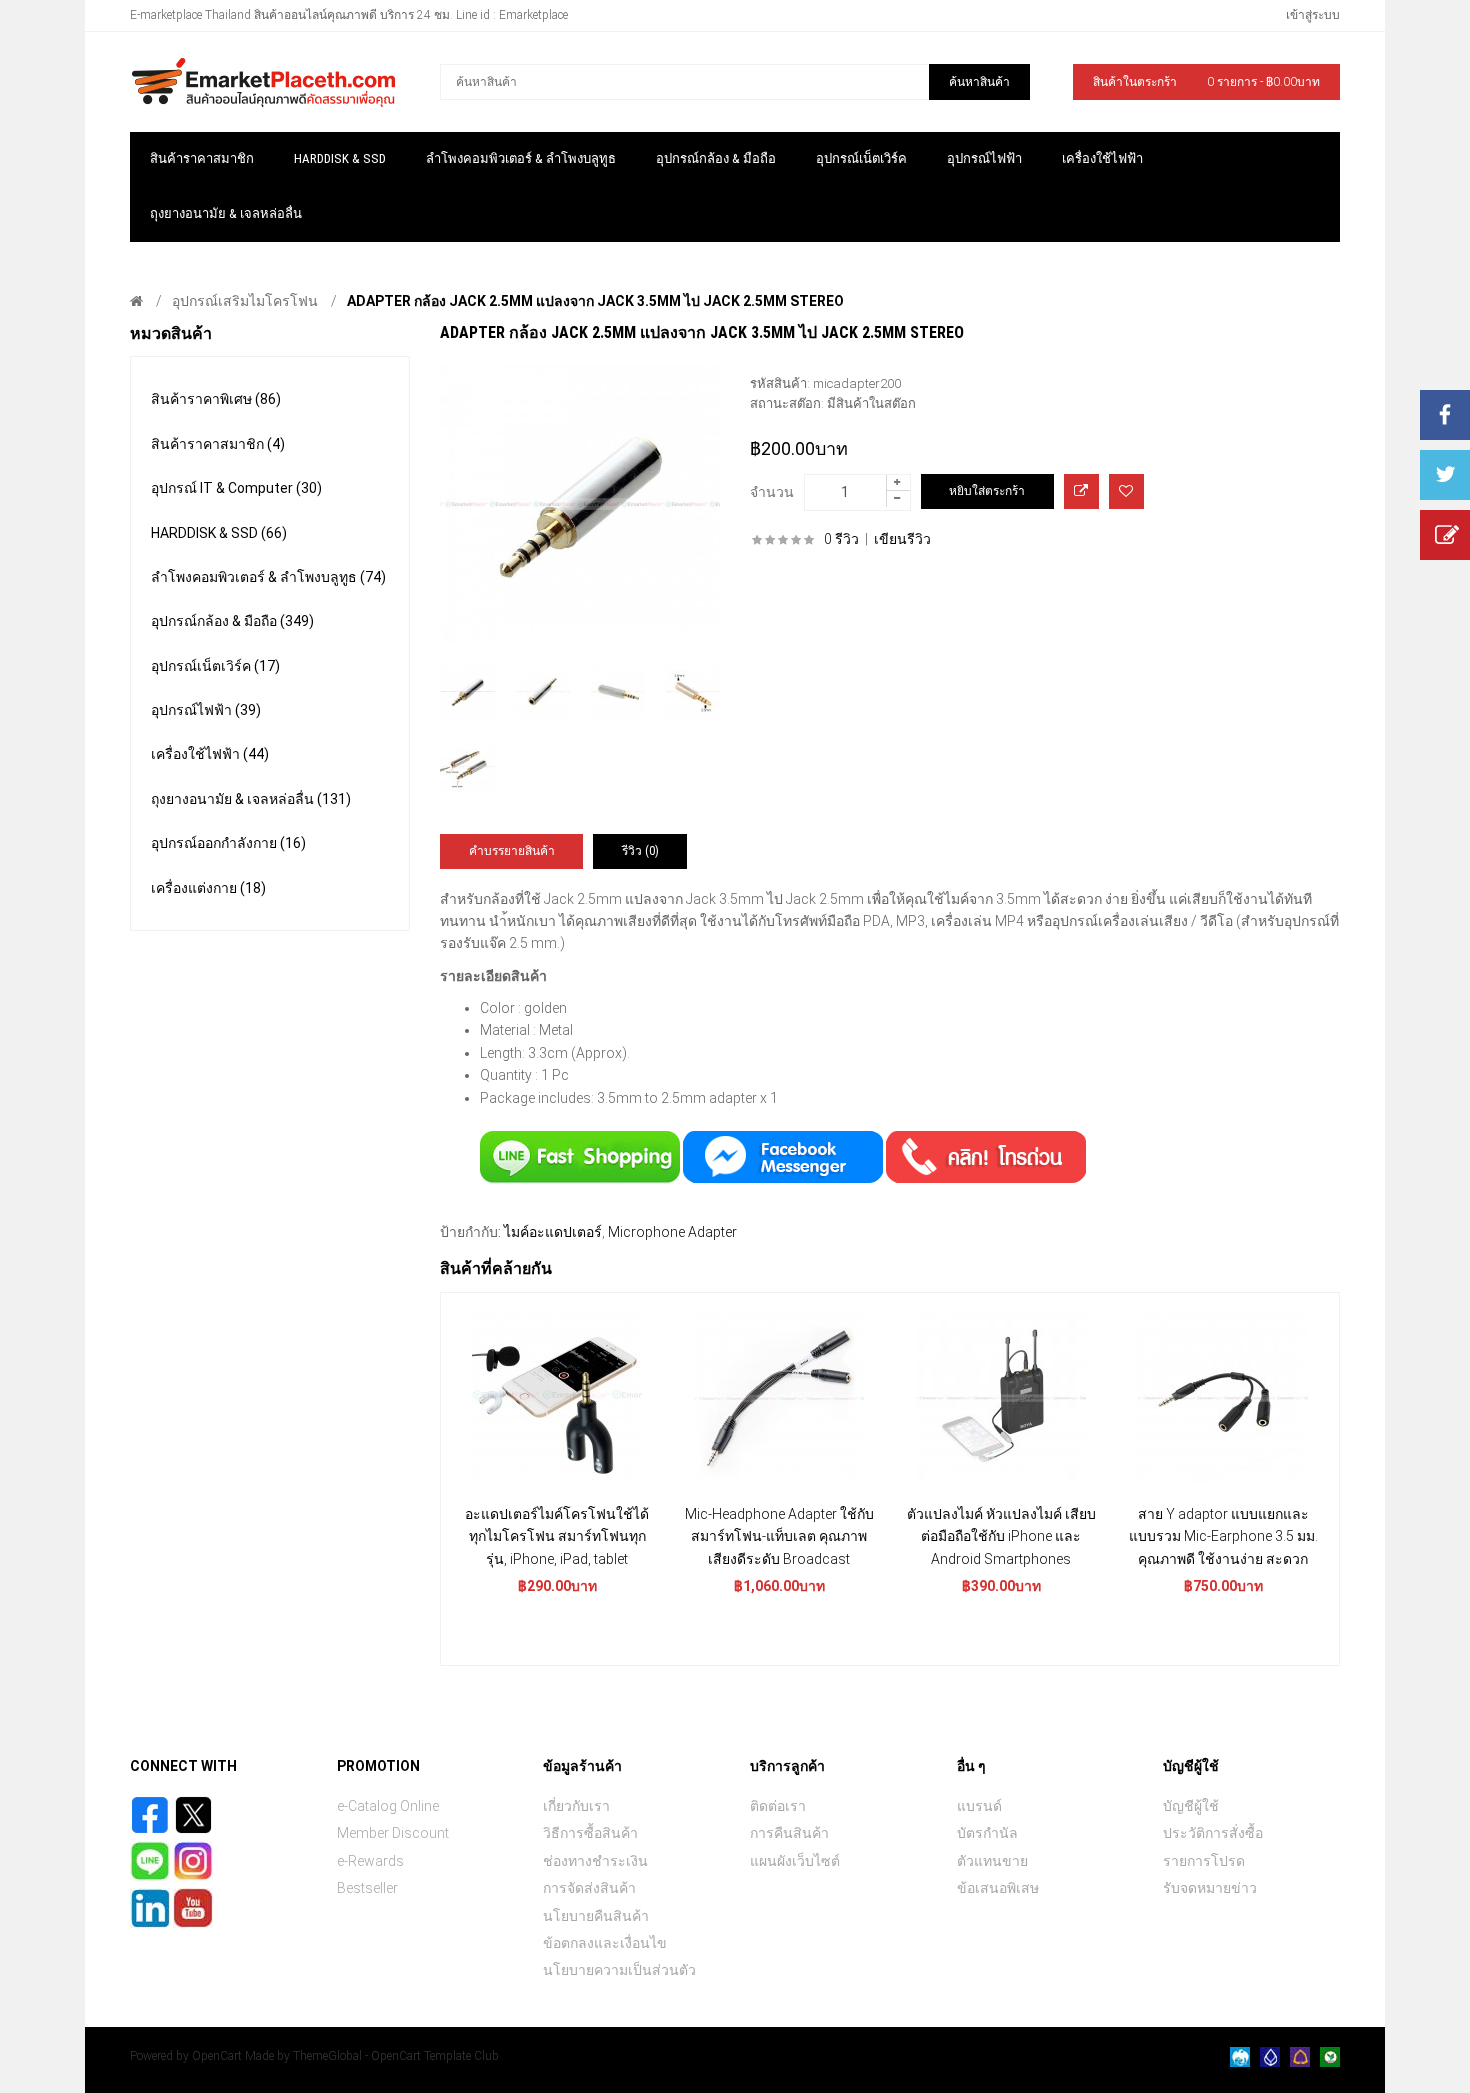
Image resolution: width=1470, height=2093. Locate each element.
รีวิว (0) (640, 851)
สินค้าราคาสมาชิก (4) (218, 444)
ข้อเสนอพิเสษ (998, 1888)
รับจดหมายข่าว (1210, 1888)
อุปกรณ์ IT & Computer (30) (236, 488)
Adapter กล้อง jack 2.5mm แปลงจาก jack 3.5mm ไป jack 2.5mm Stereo (595, 301)
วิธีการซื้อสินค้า (590, 1833)
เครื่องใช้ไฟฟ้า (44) (210, 754)
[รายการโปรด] (1126, 491)
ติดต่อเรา (778, 1806)
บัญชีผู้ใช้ (1191, 1806)
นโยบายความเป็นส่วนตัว (619, 1970)
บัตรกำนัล (987, 1833)
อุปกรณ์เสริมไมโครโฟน (245, 301)
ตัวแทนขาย (992, 1861)
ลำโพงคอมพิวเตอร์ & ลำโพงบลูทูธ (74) (268, 577)
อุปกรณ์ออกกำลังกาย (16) (228, 843)
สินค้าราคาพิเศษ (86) (216, 399)
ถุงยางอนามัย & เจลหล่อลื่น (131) (251, 799)
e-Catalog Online (388, 1806)
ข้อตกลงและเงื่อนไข (605, 1943)
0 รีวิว (841, 539)
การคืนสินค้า (789, 1833)
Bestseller (367, 1888)
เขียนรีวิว (902, 539)
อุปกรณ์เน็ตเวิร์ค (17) (215, 666)
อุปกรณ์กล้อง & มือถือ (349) (232, 621)
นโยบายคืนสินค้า (596, 1916)
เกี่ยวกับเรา (576, 1806)
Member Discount (393, 1833)
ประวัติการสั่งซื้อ (1213, 1833)
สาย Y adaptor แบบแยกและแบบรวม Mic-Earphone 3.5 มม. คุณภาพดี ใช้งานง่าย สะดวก (1223, 1536)
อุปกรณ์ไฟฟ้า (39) (206, 710)
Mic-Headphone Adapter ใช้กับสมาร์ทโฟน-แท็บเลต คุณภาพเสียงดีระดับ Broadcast (779, 1536)
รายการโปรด (1204, 1861)
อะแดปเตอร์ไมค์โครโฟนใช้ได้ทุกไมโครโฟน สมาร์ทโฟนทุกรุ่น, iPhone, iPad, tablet (557, 1536)
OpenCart (217, 2056)
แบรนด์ (979, 1806)
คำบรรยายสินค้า (512, 851)
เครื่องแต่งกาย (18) (208, 888)
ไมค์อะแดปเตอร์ (553, 1232)
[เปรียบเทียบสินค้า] (1081, 491)
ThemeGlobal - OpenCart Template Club (396, 2056)
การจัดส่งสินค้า (589, 1888)
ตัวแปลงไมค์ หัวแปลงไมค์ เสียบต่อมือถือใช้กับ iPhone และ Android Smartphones (1001, 1536)
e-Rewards (370, 1861)
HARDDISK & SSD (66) (219, 533)
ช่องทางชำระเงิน (595, 1861)
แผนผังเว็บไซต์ (795, 1861)
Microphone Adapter (672, 1232)
